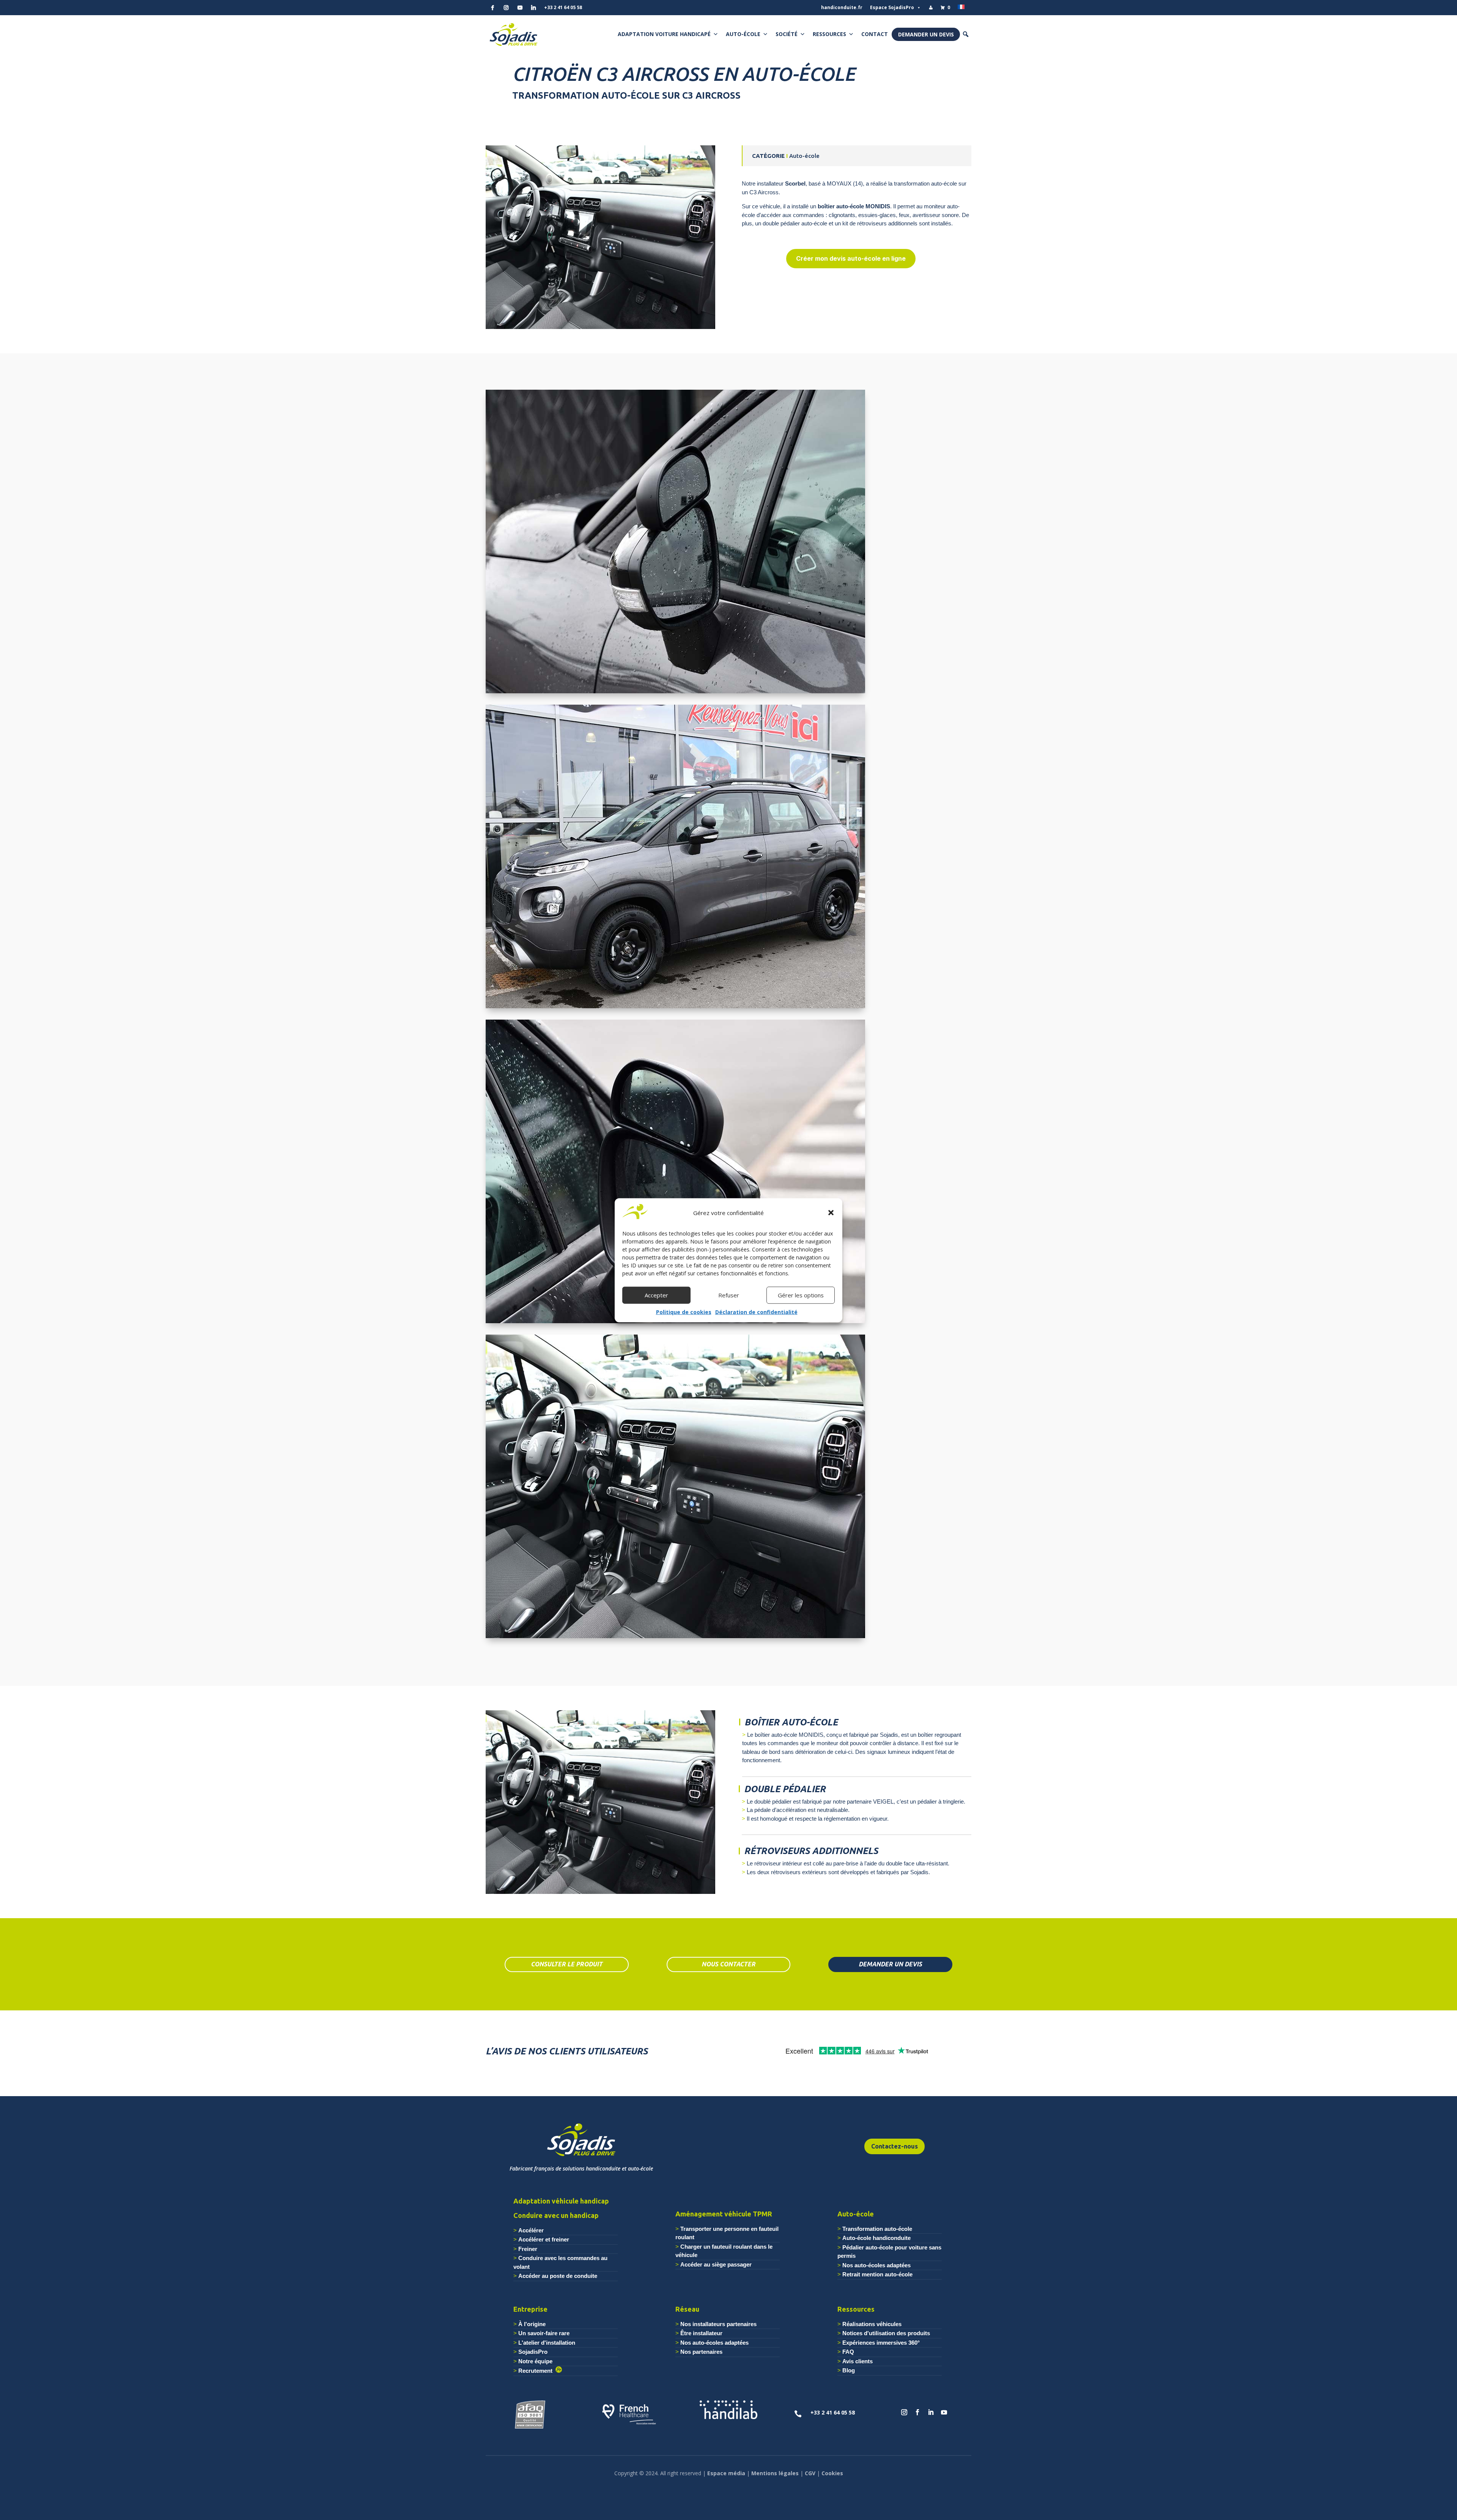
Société (787, 34)
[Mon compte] (931, 8)
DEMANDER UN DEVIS (890, 1964)
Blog (849, 2370)
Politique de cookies (684, 1312)
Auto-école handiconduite (876, 2238)
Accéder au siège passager (716, 2264)
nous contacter (728, 1964)
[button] (831, 1213)
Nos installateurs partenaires (718, 2324)
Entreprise (530, 2309)
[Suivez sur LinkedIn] (931, 2412)
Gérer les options (801, 1295)
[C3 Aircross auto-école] (600, 329)
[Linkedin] (533, 8)
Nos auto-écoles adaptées (876, 2265)
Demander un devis (926, 34)
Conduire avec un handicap (556, 2215)
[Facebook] (492, 8)
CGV (810, 2473)
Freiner (528, 2249)
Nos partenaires (701, 2352)
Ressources (829, 34)
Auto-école (743, 34)
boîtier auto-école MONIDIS (854, 206)
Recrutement (537, 2371)
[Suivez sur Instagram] (904, 2412)
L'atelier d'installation (547, 2343)
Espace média (726, 2473)
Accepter (656, 1295)
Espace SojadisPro (892, 7)
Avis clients (858, 2361)
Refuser (729, 1295)
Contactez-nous (894, 2146)
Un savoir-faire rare (544, 2333)
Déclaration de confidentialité (756, 1312)
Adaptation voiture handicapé (664, 34)
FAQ (848, 2352)
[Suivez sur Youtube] (944, 2412)
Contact (875, 34)
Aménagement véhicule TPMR (724, 2214)
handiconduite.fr (842, 7)
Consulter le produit (567, 1964)
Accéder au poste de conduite (558, 2276)
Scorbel (795, 183)
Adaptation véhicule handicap (561, 2201)
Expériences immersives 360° (881, 2343)
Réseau (687, 2309)
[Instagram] (506, 8)
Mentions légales (775, 2473)
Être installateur (701, 2333)
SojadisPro (533, 2352)
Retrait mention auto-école (877, 2274)
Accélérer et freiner (544, 2239)
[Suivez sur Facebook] (917, 2412)
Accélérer (531, 2230)
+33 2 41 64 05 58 (563, 7)
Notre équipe (535, 2361)
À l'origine (532, 2324)
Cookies (832, 2473)
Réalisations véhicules (872, 2324)
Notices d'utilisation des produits (886, 2333)
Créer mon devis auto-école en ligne (851, 258)
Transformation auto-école (877, 2229)
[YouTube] (520, 8)
